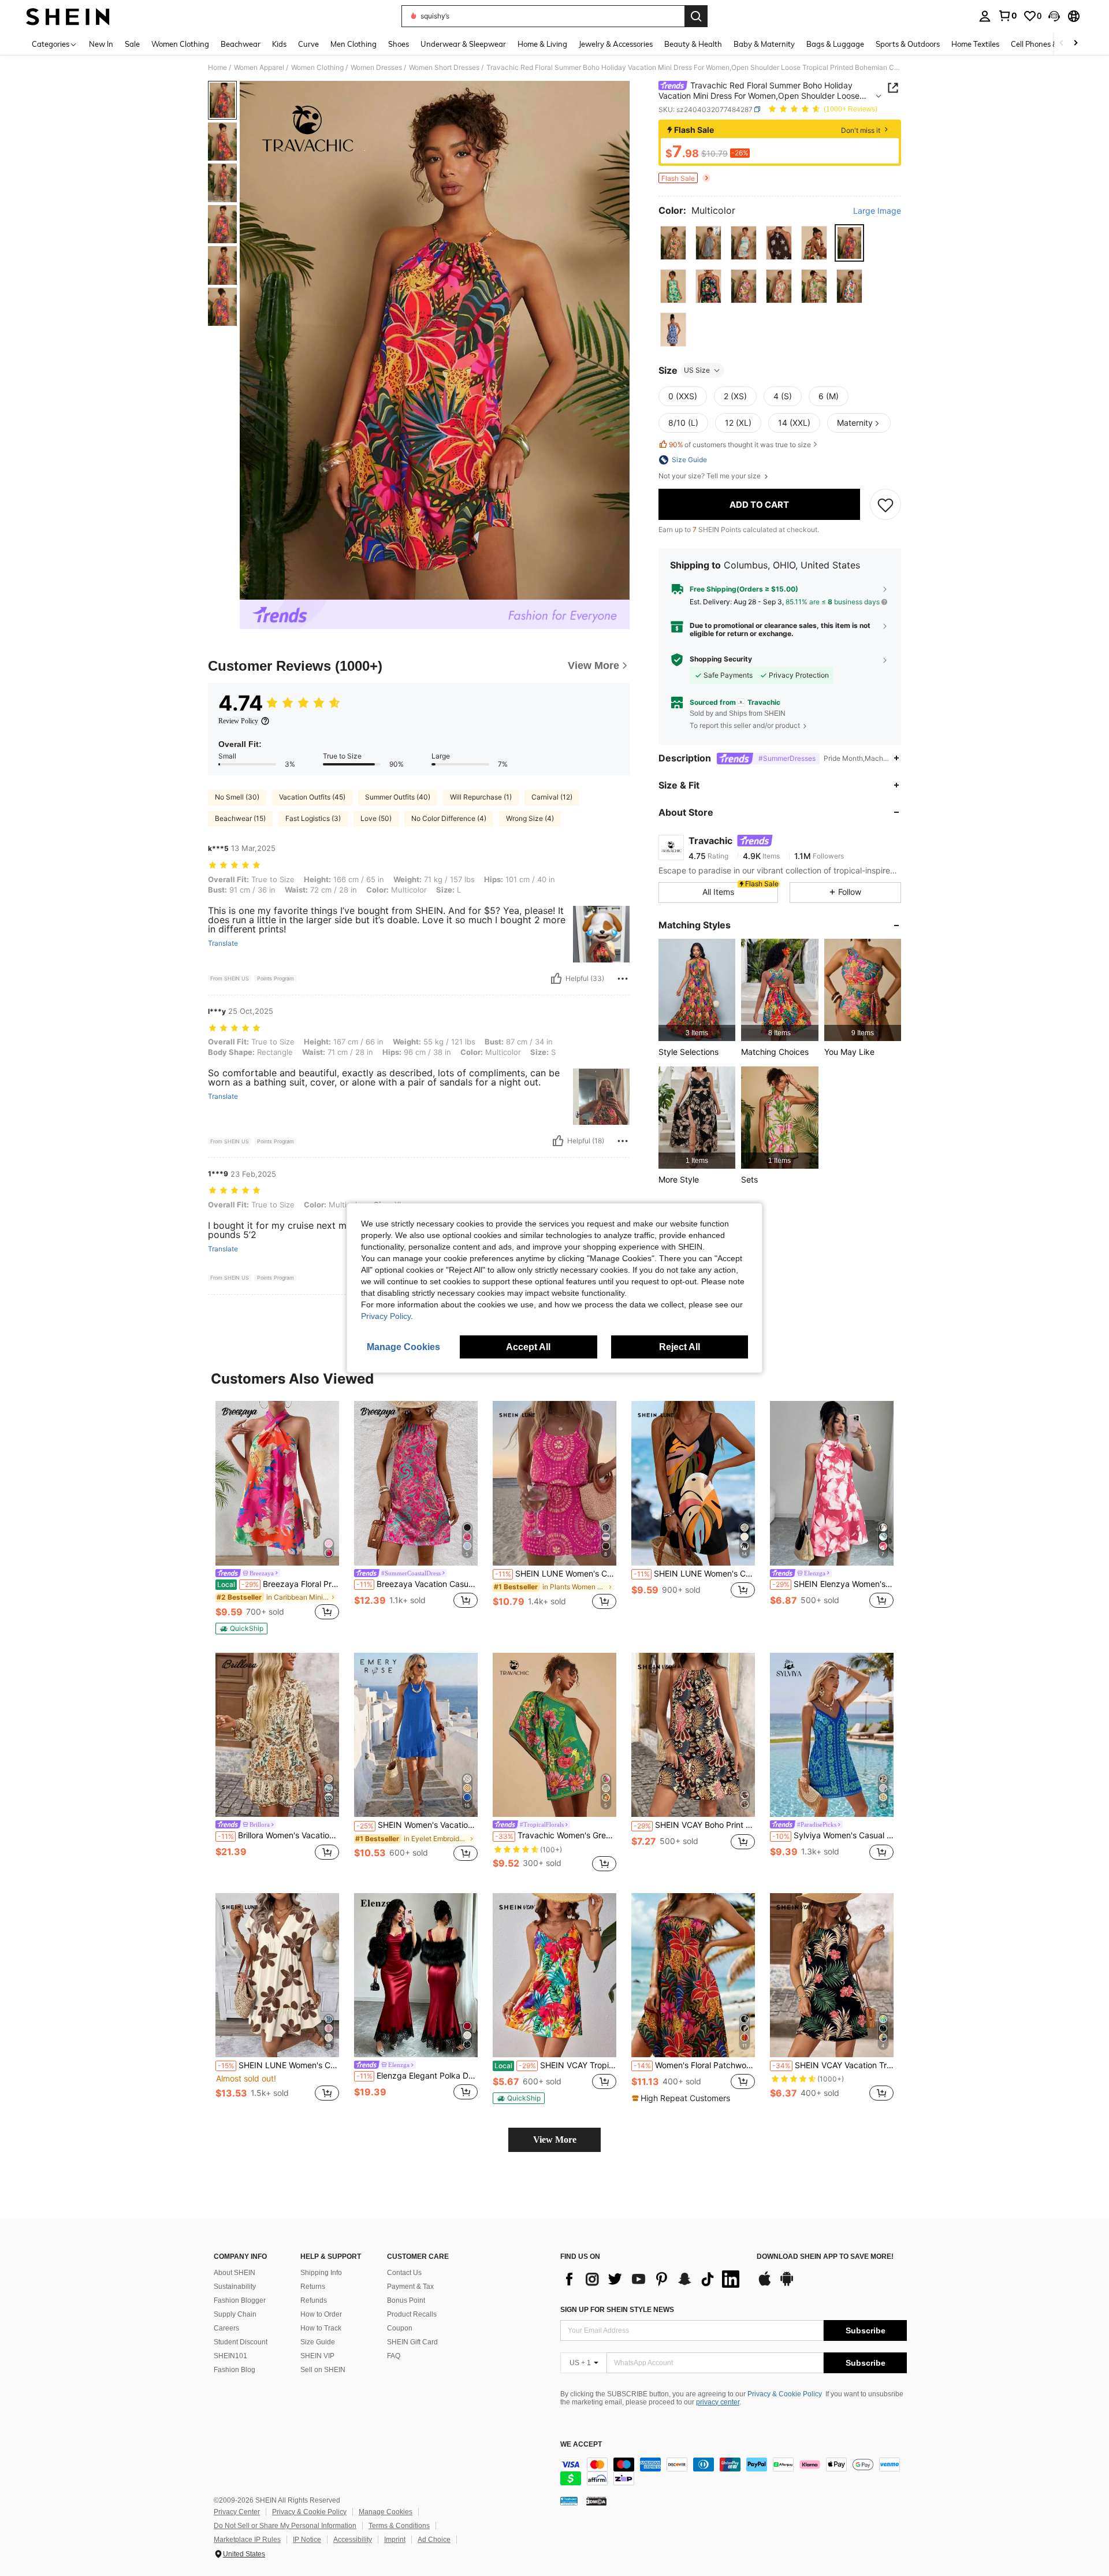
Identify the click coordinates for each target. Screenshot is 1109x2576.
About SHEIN (235, 2273)
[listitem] (697, 990)
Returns (313, 2287)
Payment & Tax (410, 2287)
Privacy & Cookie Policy (785, 2394)
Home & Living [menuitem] (542, 44)
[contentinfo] (734, 2471)
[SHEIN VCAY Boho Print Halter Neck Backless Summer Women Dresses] (693, 1735)
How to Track (321, 2328)
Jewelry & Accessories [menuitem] (616, 44)
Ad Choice (434, 2540)
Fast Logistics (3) (313, 818)
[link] (1007, 16)
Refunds (314, 2300)
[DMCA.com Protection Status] (596, 2501)
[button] (1054, 16)
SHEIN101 (230, 2356)
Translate (223, 943)
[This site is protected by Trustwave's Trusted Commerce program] (569, 2501)
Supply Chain (235, 2314)
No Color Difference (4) (449, 818)
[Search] (696, 16)
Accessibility (353, 2540)
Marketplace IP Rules (247, 2540)
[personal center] (985, 16)
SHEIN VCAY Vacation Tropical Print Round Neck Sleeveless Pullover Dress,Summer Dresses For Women (833, 2065)
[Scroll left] (1062, 44)
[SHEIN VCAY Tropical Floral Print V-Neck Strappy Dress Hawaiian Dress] (554, 1975)
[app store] (765, 2284)
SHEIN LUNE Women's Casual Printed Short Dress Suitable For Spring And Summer (556, 1574)
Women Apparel (259, 68)
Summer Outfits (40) (398, 797)
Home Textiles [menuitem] (975, 44)
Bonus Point (406, 2300)
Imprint (395, 2540)
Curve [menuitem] (308, 44)
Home (217, 68)
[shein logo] (68, 16)
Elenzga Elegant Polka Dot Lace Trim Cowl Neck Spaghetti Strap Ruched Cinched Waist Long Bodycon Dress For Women (417, 2076)
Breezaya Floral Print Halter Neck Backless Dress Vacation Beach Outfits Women (278, 1584)
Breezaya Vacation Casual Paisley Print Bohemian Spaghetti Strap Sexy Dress (417, 1584)
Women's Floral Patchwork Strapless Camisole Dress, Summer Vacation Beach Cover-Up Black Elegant (694, 2065)
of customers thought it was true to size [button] (740, 445)
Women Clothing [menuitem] (180, 44)
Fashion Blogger (240, 2300)
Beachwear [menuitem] (241, 44)
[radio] (673, 243)
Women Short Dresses (444, 68)
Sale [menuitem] (132, 44)
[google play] (787, 2284)
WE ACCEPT (581, 2445)
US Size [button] (697, 370)
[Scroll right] (1075, 44)
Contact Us (404, 2273)
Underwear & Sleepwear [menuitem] (463, 44)
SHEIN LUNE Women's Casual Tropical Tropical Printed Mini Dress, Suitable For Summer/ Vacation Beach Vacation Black (694, 1574)
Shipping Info (321, 2273)
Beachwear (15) (240, 818)
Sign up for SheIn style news (617, 2310)
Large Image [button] (877, 211)
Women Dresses (376, 68)
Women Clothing (317, 68)
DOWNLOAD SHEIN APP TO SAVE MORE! (825, 2257)
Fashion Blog (235, 2370)
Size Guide (318, 2342)
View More (555, 2140)
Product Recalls (412, 2314)
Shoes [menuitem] (399, 44)
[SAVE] (885, 504)
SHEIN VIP (317, 2356)
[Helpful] (556, 979)
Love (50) (376, 818)
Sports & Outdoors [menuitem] (908, 44)
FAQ (394, 2356)
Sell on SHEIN (323, 2370)
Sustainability (235, 2287)
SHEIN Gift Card (412, 2342)
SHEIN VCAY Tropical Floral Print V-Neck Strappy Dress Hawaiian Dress (555, 2065)
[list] (653, 2279)
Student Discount (241, 2342)
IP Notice (307, 2540)
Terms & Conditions (399, 2526)
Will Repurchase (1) (481, 797)
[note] (241, 1629)
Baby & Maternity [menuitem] (764, 44)
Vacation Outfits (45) (312, 797)
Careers (226, 2328)
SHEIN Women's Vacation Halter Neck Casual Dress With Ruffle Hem (417, 1825)
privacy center (718, 2402)
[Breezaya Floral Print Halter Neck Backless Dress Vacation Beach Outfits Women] (277, 1483)
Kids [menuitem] (279, 44)
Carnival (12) (552, 797)
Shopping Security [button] (721, 659)
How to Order (321, 2314)
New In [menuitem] (101, 44)
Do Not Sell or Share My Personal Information (285, 2526)
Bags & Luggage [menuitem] (835, 44)
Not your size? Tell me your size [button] (710, 476)
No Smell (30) (237, 797)
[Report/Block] (623, 979)
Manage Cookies (386, 2512)
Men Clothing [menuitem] (353, 44)
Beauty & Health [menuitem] (693, 44)
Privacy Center (237, 2512)
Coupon (400, 2328)
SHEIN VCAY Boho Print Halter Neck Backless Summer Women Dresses (694, 1825)
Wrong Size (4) (530, 818)
